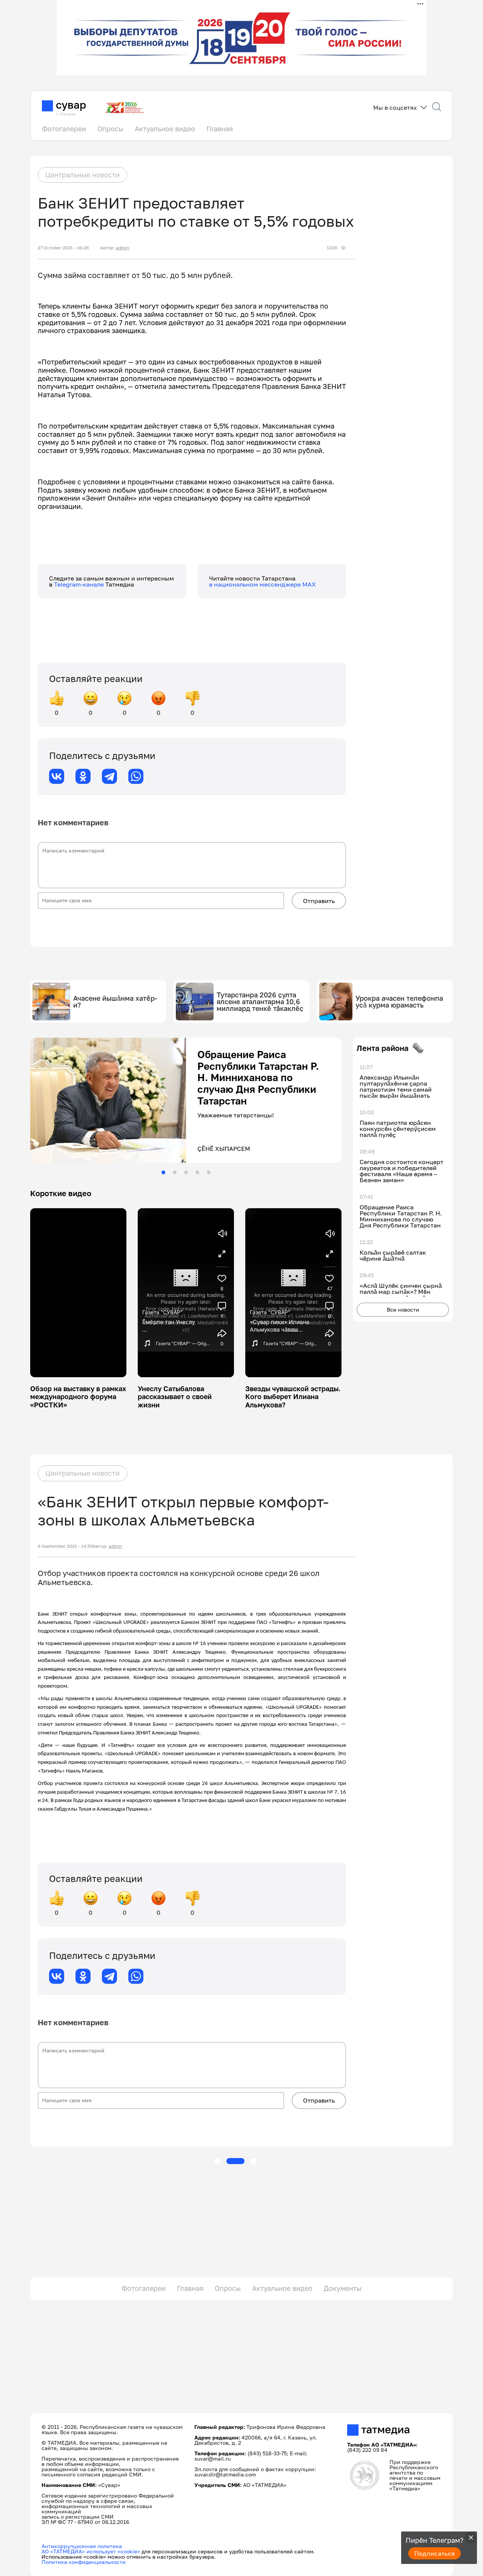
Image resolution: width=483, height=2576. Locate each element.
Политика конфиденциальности (84, 2562)
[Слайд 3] (186, 1172)
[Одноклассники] (83, 776)
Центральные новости (82, 175)
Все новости (403, 1310)
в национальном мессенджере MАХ (262, 584)
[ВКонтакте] (57, 776)
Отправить (319, 901)
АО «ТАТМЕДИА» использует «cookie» (91, 2551)
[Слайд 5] (209, 1172)
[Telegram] (109, 776)
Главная (220, 129)
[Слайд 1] (163, 1172)
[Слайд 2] (175, 1172)
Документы (343, 2288)
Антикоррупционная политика (82, 2546)
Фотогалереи (64, 129)
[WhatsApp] (136, 776)
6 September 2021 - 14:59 (65, 1546)
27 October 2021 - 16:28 (63, 248)
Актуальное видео (165, 129)
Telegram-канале (80, 584)
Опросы (110, 129)
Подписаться (435, 2553)
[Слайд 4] (197, 1172)
